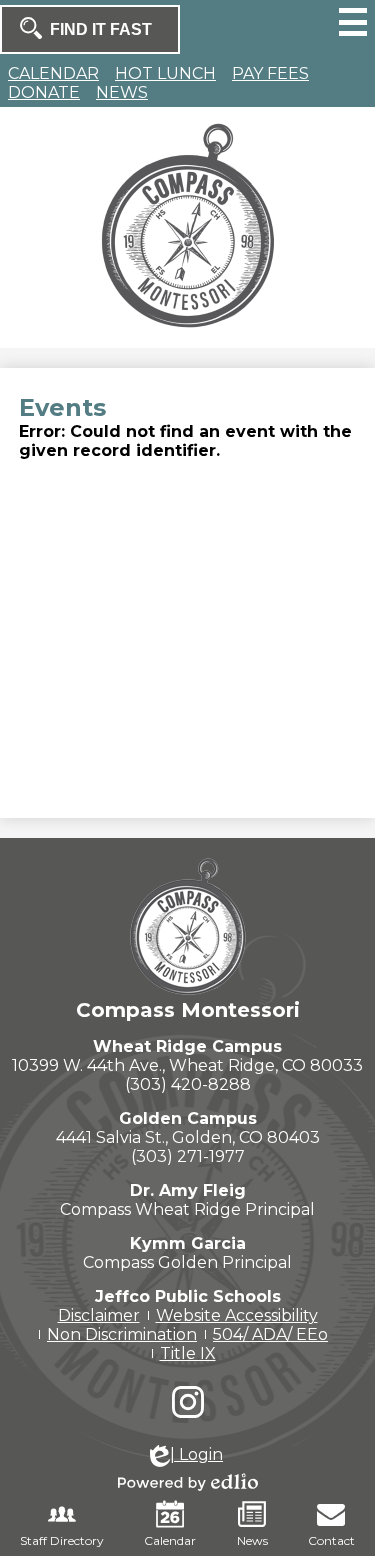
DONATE (44, 92)
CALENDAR (53, 73)
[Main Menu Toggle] (353, 22)
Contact (331, 1540)
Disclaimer (99, 1315)
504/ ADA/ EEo (270, 1334)
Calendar (170, 1540)
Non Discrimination (122, 1334)
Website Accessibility (237, 1315)
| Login (196, 1454)
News (252, 1540)
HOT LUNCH (165, 73)
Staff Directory (62, 1540)
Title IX (188, 1353)
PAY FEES (270, 73)
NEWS (122, 92)
